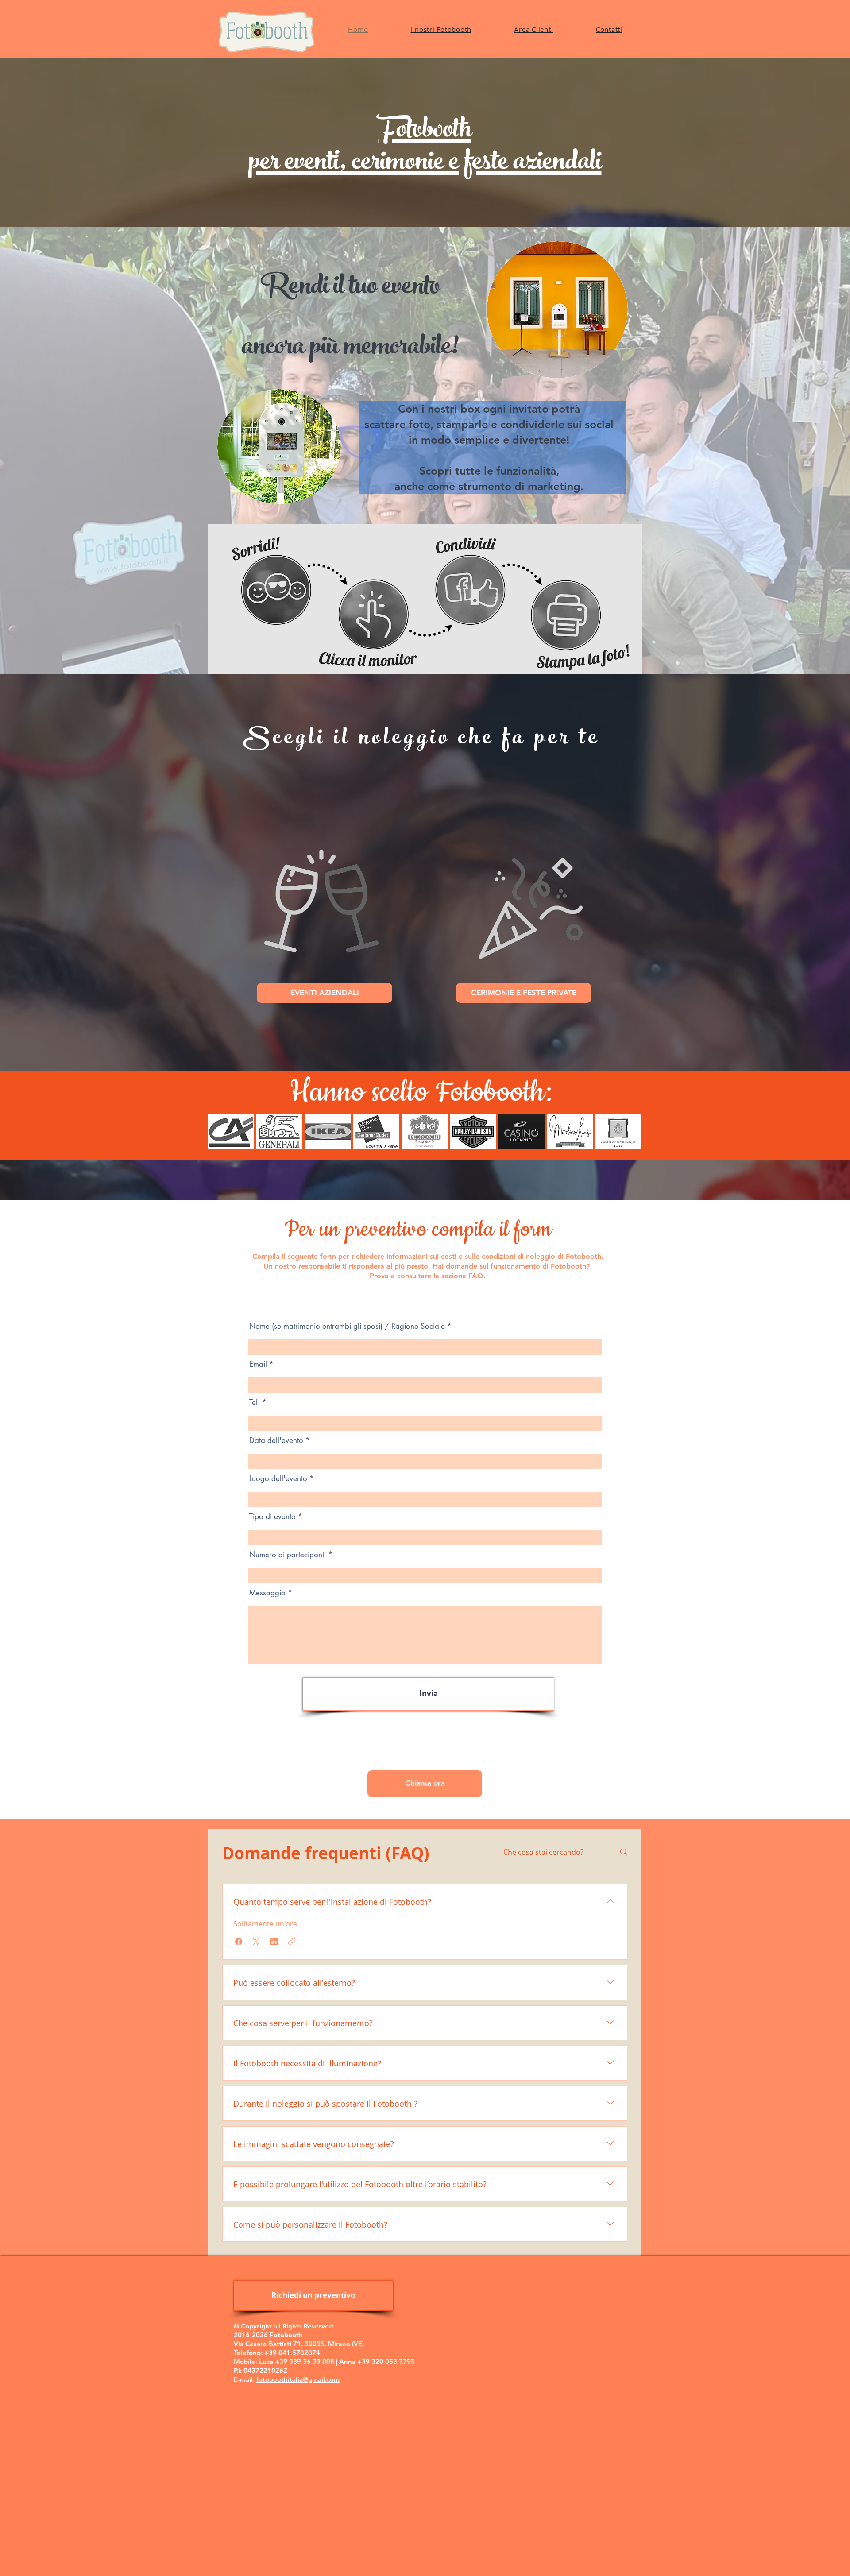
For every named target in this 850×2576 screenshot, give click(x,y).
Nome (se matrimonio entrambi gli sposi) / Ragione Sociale (347, 1326)
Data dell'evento (276, 1441)
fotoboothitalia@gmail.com (298, 2379)
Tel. (255, 1402)
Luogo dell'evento (278, 1479)
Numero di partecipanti (288, 1555)
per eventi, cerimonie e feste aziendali (425, 164)
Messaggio (267, 1593)
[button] (231, 1132)
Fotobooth (425, 132)
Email (258, 1364)
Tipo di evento (272, 1517)
